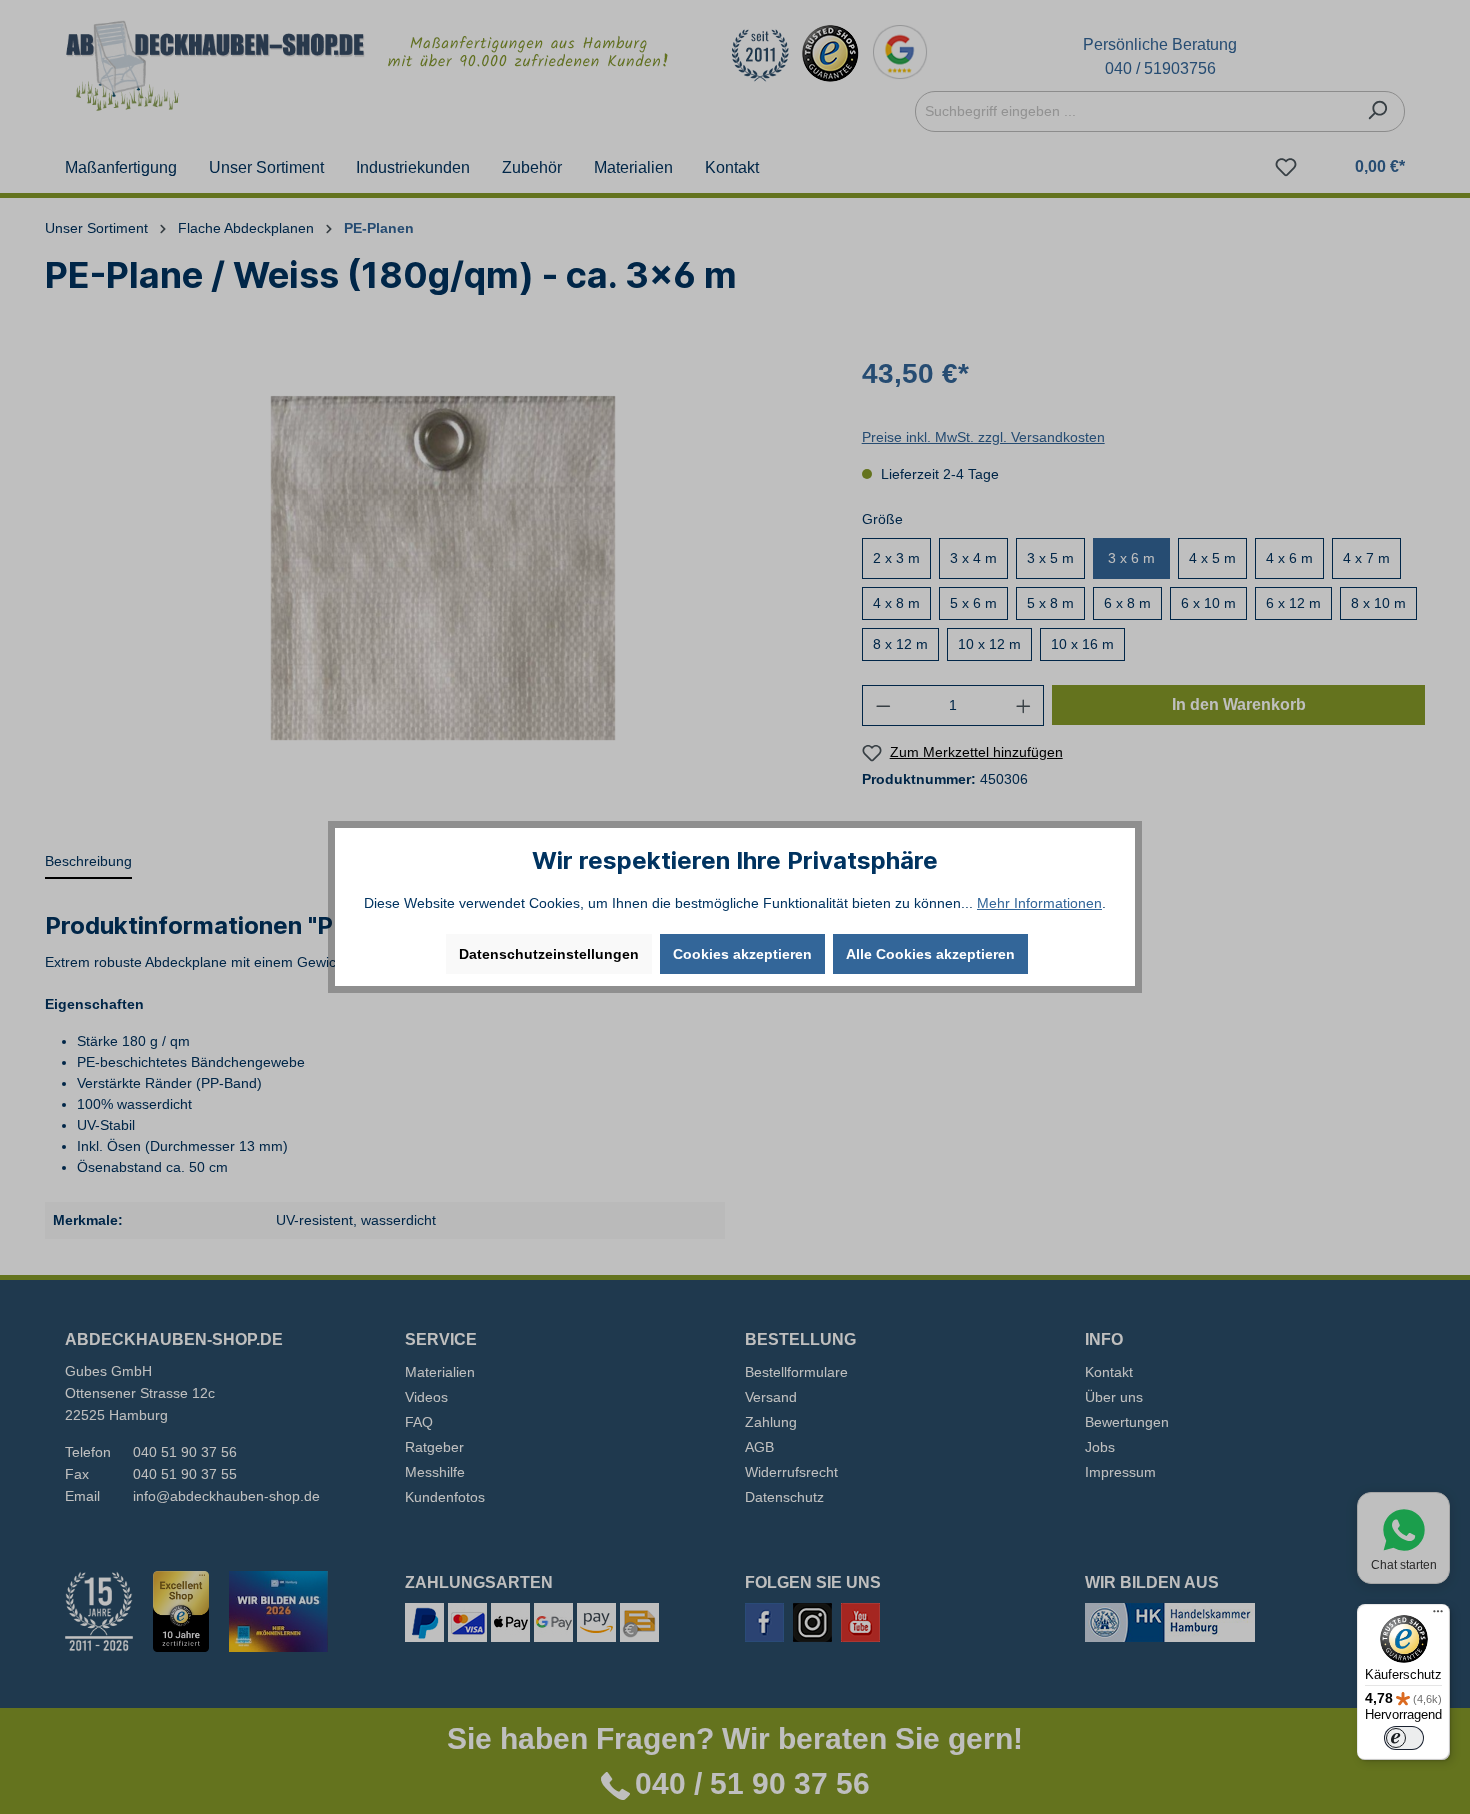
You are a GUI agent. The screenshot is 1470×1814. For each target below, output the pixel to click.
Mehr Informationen (1039, 903)
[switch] (1404, 1738)
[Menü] (1438, 1616)
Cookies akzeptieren (742, 954)
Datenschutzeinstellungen (549, 954)
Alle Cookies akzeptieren (930, 954)
